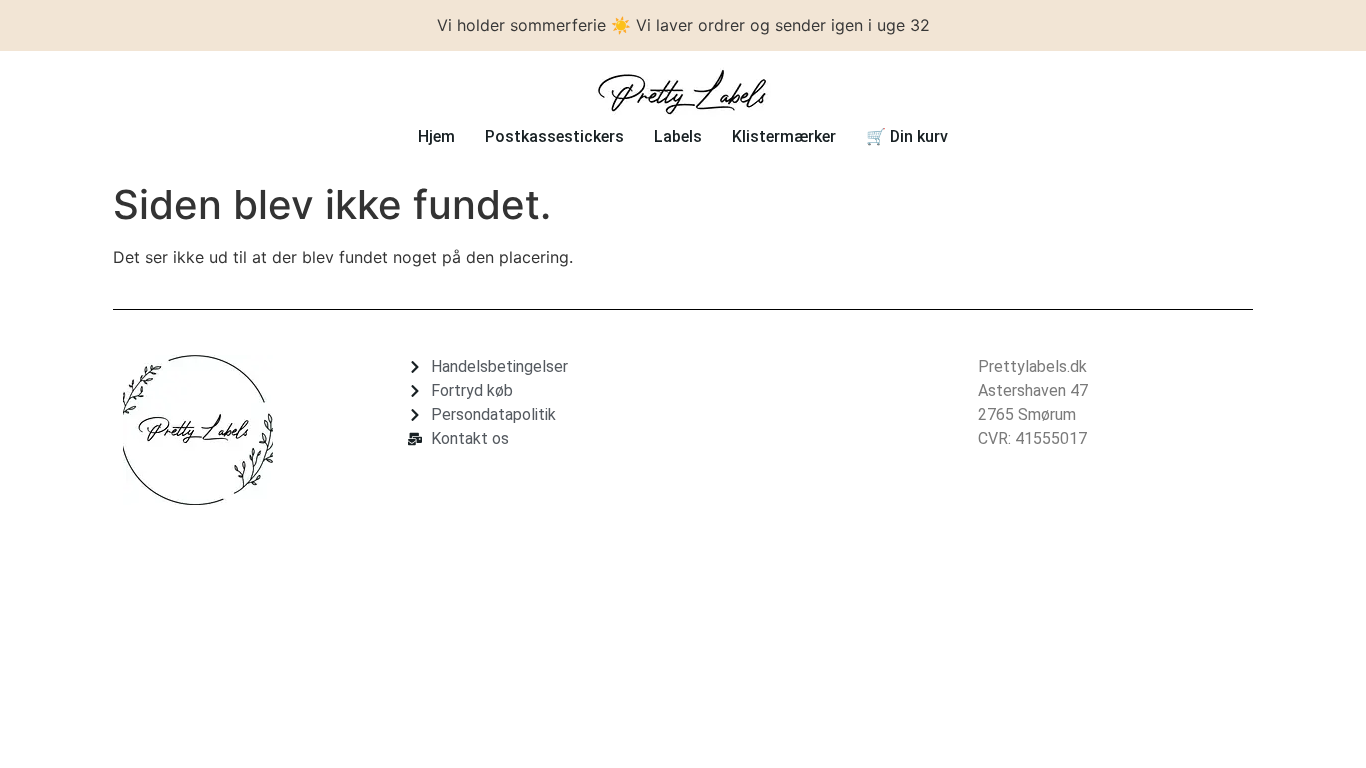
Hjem (436, 136)
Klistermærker (784, 136)
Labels (678, 136)
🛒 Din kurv (907, 136)
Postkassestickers (554, 136)
